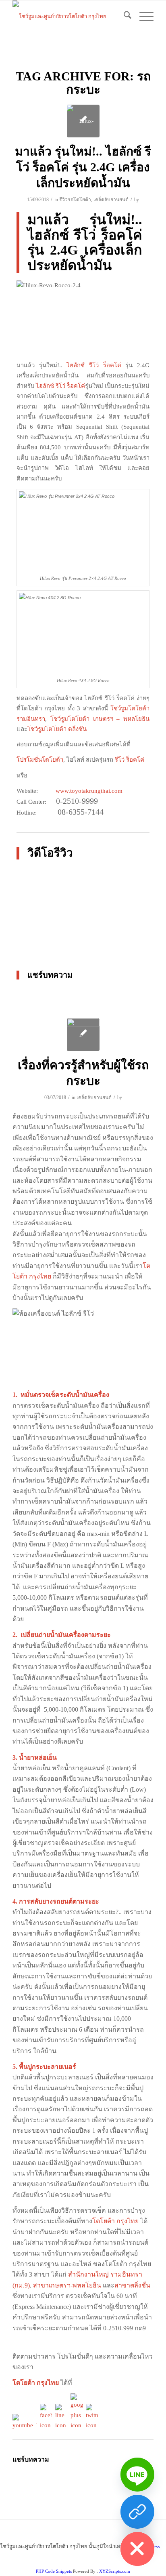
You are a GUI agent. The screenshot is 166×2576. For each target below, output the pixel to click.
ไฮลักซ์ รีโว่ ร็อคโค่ (94, 365)
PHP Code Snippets (54, 2571)
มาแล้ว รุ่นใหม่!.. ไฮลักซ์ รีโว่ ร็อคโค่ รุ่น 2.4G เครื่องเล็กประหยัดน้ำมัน (83, 167)
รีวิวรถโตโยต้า (75, 200)
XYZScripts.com (115, 2571)
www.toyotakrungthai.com (89, 791)
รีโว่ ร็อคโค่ (129, 760)
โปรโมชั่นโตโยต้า (40, 760)
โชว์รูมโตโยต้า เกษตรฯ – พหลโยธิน (100, 719)
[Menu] (142, 17)
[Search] (123, 17)
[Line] (137, 2475)
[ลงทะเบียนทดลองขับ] (137, 2512)
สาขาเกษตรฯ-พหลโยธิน (67, 2285)
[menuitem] (123, 17)
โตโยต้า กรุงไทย (115, 2221)
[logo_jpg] (69, 17)
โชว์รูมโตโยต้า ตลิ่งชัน (57, 729)
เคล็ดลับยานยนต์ (111, 200)
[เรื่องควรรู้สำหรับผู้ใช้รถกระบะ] (83, 1035)
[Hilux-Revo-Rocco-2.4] (83, 121)
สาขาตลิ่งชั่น (132, 2285)
